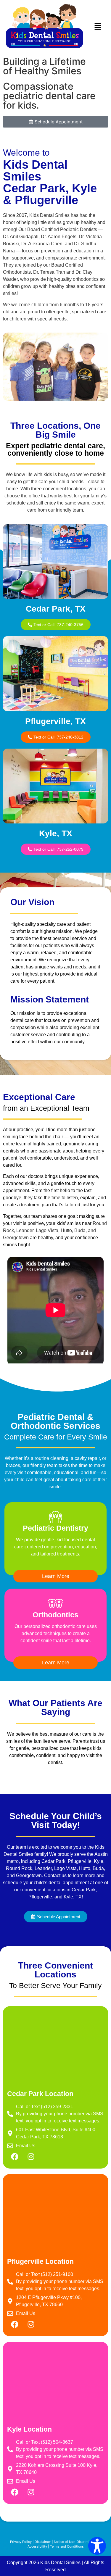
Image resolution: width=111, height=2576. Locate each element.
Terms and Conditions (67, 2546)
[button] (98, 27)
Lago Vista (47, 1230)
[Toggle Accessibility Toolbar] (97, 2546)
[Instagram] (31, 2157)
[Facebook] (15, 2157)
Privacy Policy (21, 2542)
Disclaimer (43, 2542)
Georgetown (16, 1238)
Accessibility (37, 2546)
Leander (25, 1230)
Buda (80, 1230)
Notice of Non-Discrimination (76, 2542)
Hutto (66, 1230)
